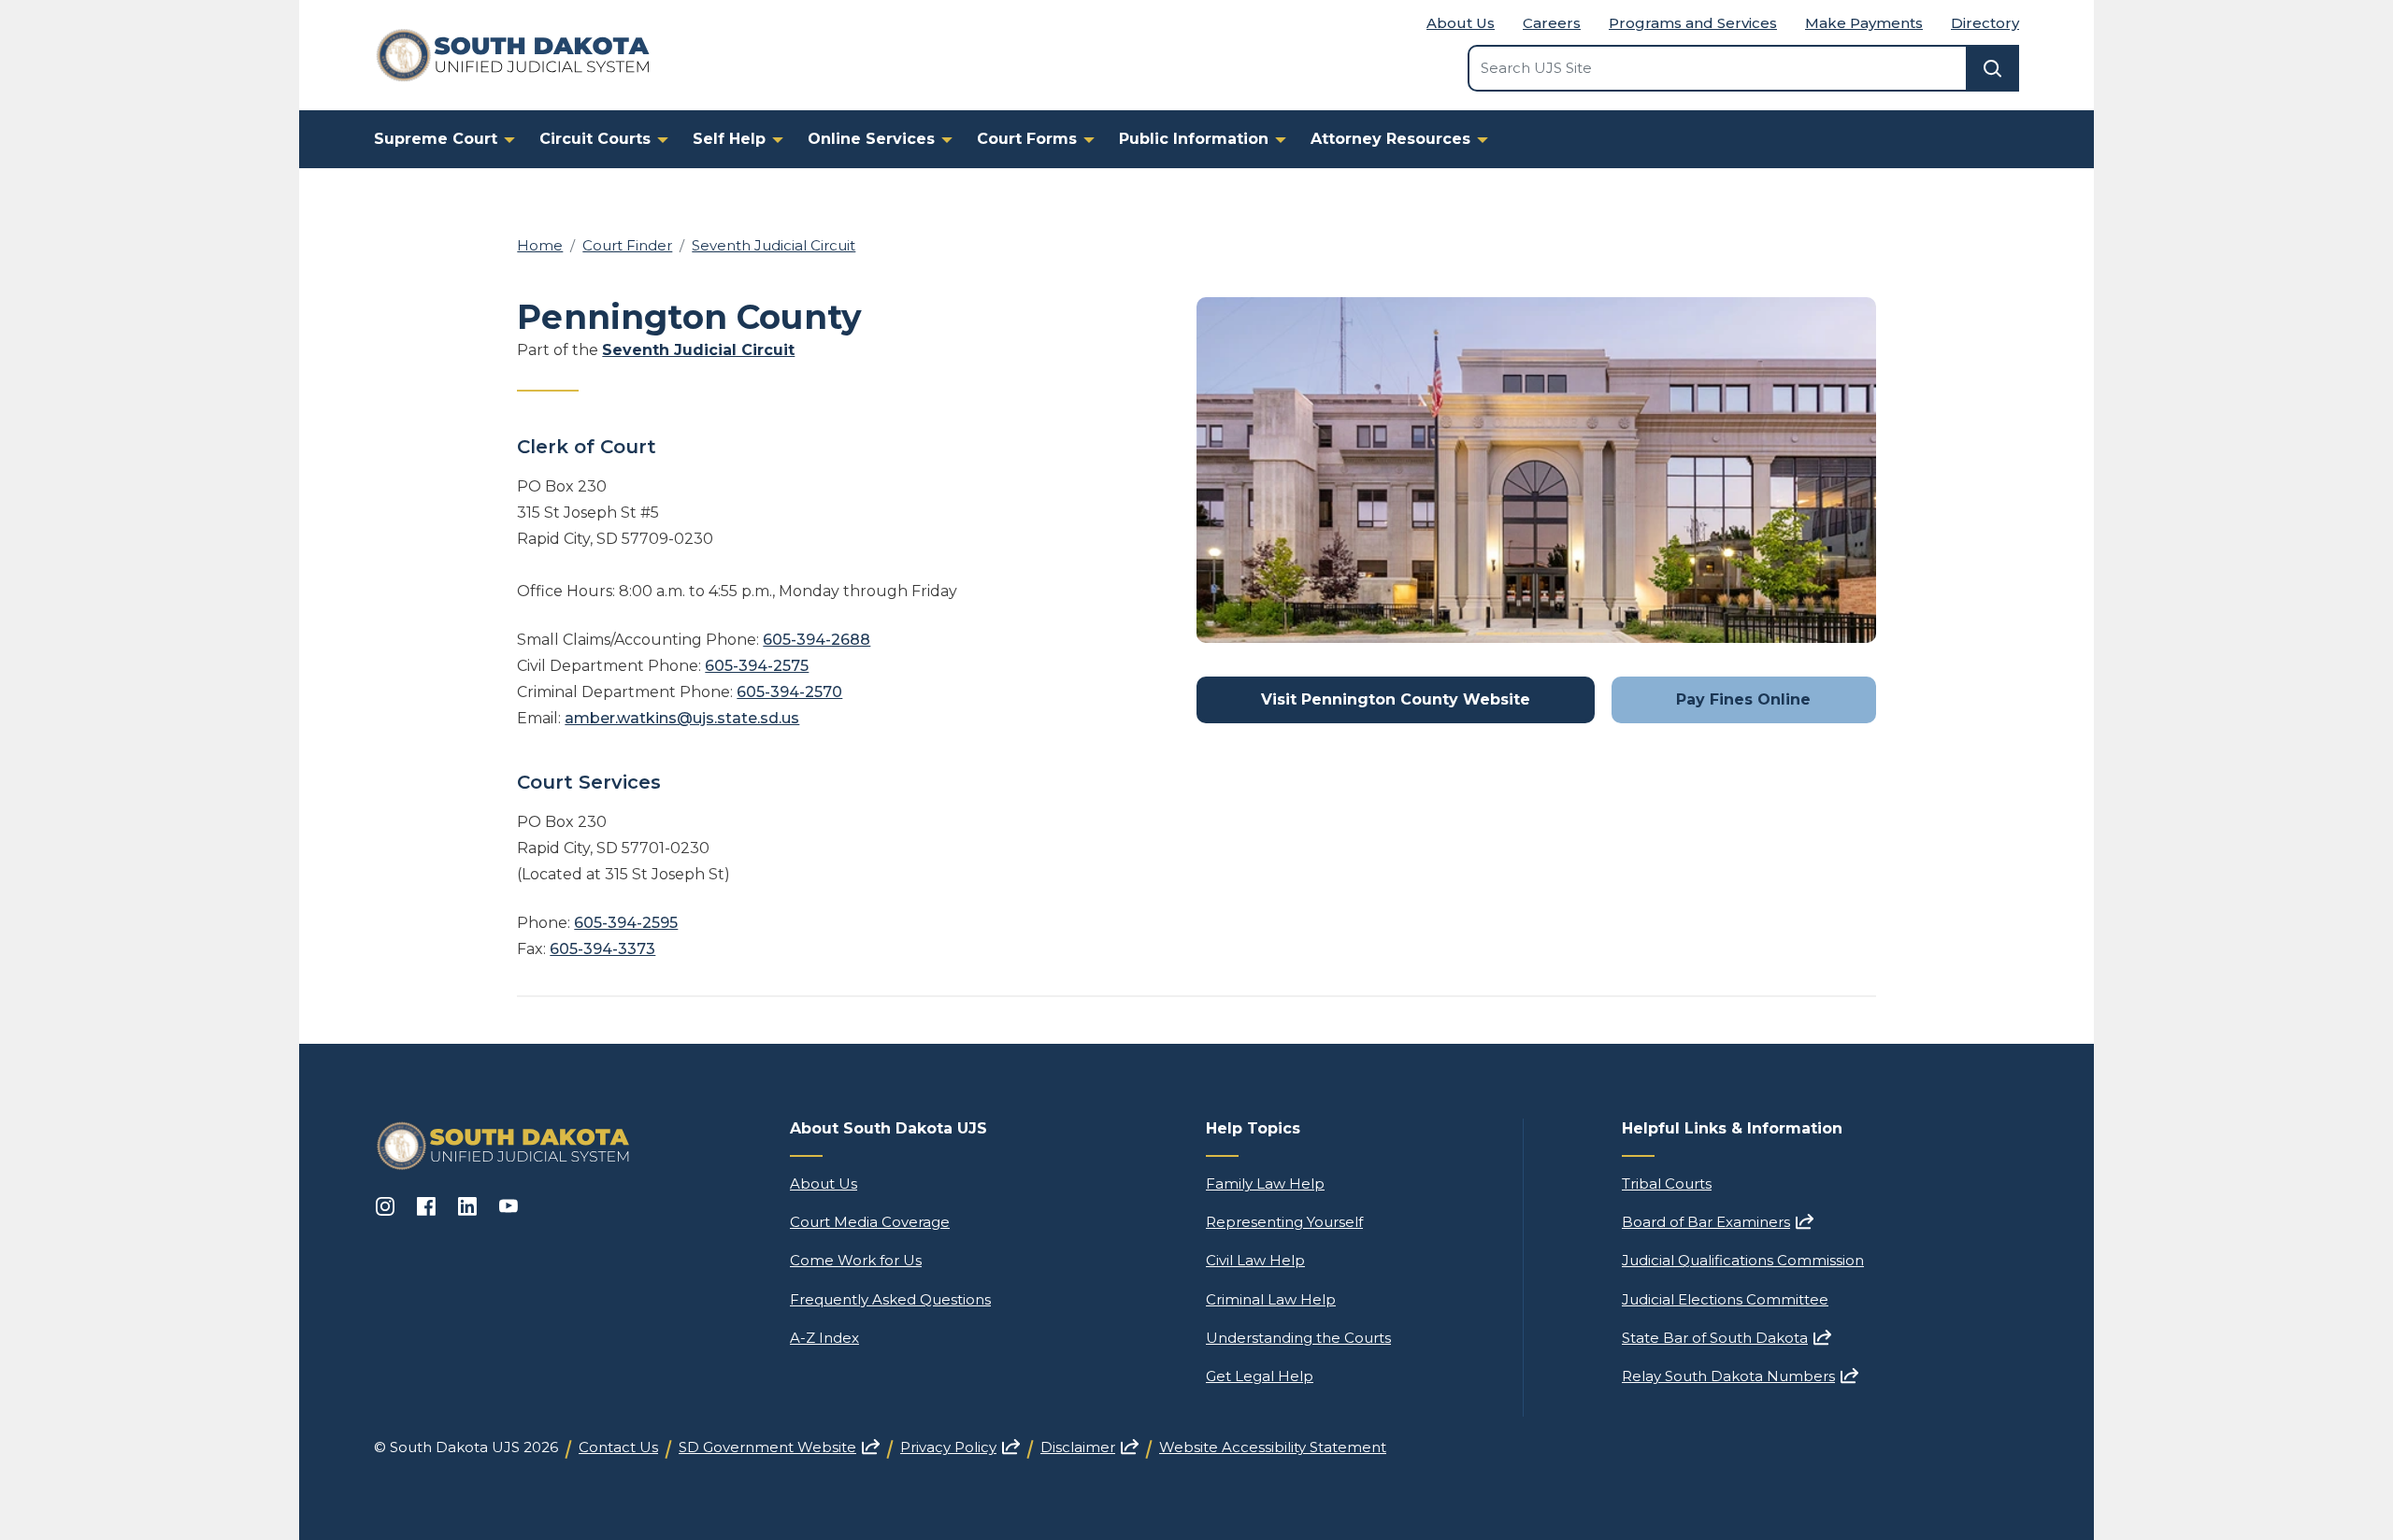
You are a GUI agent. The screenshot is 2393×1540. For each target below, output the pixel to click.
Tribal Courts (1667, 1184)
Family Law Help (1265, 1184)
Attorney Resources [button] (1390, 139)
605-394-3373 (602, 949)
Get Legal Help (1260, 1376)
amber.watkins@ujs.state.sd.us (682, 718)
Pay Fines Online (1743, 699)
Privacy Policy (960, 1447)
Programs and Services (1693, 23)
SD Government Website (779, 1447)
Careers (1552, 23)
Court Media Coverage (870, 1222)
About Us (1461, 23)
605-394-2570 (789, 692)
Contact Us (618, 1447)
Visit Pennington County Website (1396, 699)
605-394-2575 (757, 666)
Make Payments (1864, 23)
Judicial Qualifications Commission (1743, 1260)
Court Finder (627, 245)
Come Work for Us (856, 1260)
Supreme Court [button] (436, 139)
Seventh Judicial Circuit (774, 245)
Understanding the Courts (1298, 1338)
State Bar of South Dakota (1727, 1338)
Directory (1985, 23)
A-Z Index (824, 1338)
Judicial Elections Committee (1725, 1299)
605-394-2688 (817, 640)
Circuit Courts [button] (595, 139)
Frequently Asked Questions (890, 1299)
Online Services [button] (871, 139)
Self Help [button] (729, 139)
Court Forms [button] (1027, 139)
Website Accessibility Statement (1273, 1447)
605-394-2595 (626, 923)
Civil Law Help (1255, 1260)
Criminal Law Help (1271, 1299)
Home (540, 245)
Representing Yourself (1284, 1222)
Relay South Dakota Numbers (1740, 1376)
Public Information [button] (1194, 139)
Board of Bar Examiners (1718, 1222)
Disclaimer (1089, 1447)
